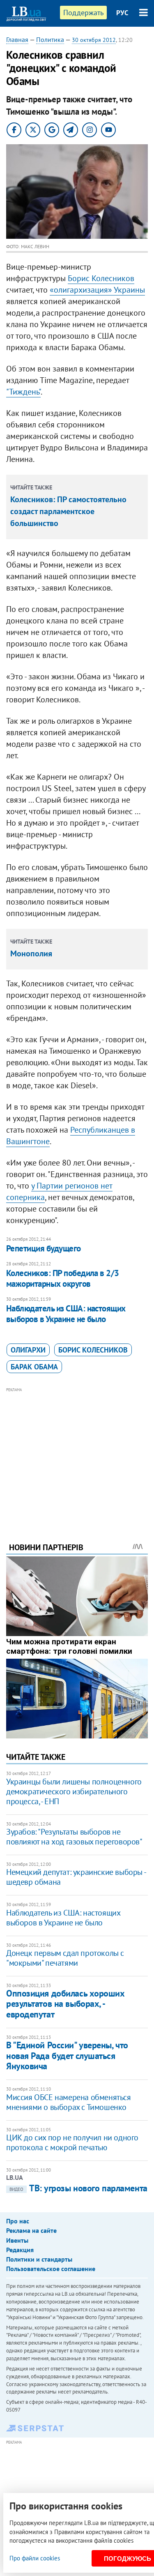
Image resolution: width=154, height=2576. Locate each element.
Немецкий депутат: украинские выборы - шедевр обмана (76, 1877)
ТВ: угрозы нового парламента (78, 2188)
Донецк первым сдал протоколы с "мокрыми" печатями (65, 1958)
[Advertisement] (77, 1454)
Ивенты (17, 2240)
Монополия (31, 953)
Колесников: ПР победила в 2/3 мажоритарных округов (63, 1278)
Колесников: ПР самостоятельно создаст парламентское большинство (68, 511)
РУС (122, 13)
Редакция (20, 2250)
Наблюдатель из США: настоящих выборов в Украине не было (66, 1314)
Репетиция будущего (44, 1248)
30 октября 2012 (94, 40)
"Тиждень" (23, 392)
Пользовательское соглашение (51, 2269)
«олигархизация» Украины (97, 290)
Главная (17, 39)
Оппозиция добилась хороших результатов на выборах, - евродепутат (66, 2004)
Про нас (18, 2221)
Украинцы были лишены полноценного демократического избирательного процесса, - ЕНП (74, 1791)
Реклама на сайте (31, 2230)
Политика (50, 39)
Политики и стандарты (39, 2259)
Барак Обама (34, 1367)
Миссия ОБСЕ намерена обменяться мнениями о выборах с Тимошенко (69, 2102)
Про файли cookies (35, 2558)
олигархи (28, 1350)
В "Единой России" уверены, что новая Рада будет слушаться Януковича (67, 2055)
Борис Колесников (101, 278)
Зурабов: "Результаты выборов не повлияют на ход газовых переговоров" (74, 1837)
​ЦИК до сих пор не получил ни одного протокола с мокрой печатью (72, 2142)
